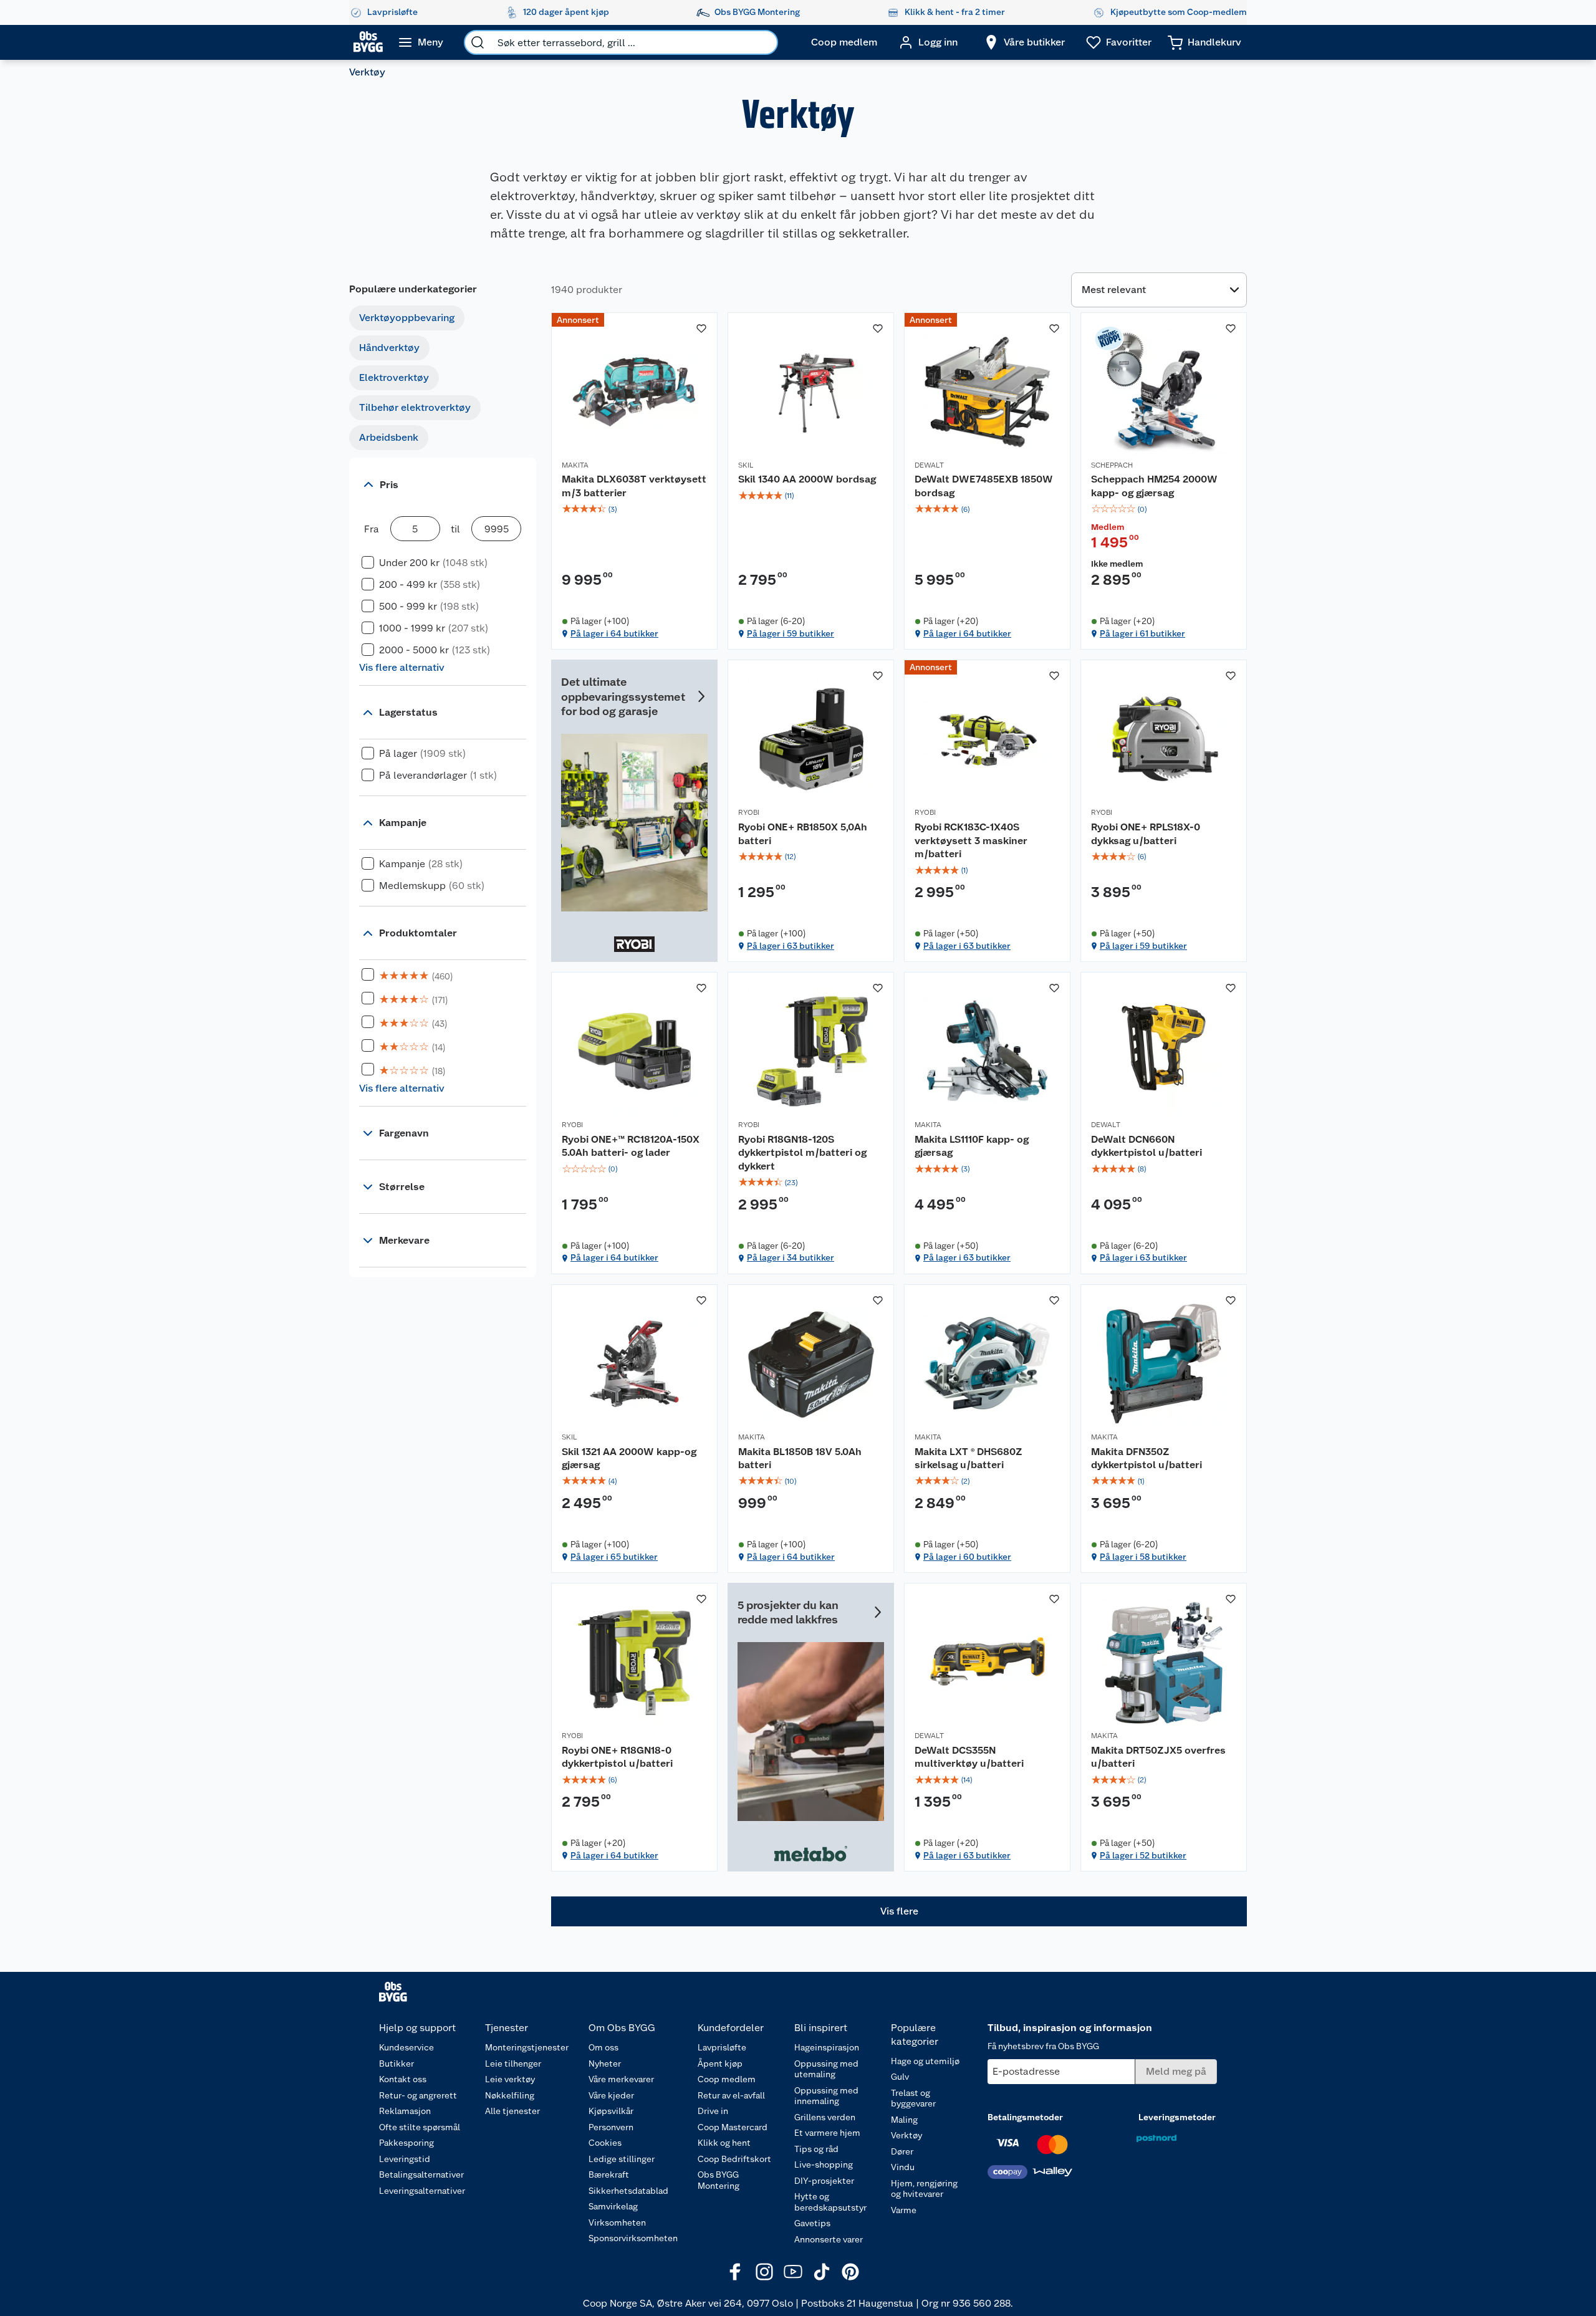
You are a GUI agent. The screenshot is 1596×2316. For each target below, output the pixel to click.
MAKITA (575, 465)
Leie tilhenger (513, 2064)
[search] (478, 42)
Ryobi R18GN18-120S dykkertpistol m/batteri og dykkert (802, 1153)
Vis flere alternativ (402, 667)
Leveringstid (405, 2159)
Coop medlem (727, 2079)
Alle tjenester (512, 2111)
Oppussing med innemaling (826, 2096)
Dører (902, 2151)
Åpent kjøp (720, 2064)
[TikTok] (822, 2272)
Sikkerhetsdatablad (628, 2191)
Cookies (605, 2143)
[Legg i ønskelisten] (701, 329)
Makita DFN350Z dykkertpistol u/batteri (1147, 1458)
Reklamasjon (405, 2111)
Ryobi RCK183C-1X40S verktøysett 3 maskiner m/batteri (971, 840)
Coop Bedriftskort (734, 2159)
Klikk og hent (724, 2143)
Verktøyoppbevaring (407, 318)
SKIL (746, 465)
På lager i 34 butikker (791, 1257)
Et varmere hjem (827, 2133)
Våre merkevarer (621, 2079)
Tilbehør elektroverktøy (415, 407)
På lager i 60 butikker (967, 1557)
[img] (634, 509)
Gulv (900, 2077)
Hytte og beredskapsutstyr (830, 2202)
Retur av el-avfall (731, 2095)
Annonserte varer (829, 2239)
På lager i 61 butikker (1142, 633)
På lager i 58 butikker (1143, 1557)
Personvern (611, 2127)
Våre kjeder (611, 2095)
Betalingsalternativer (421, 2174)
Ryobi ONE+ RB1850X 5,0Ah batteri (803, 834)
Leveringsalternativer (422, 2191)
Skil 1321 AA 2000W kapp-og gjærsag (629, 1458)
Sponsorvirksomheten (633, 2238)
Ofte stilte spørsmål (420, 2127)
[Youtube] (793, 2272)
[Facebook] (736, 2272)
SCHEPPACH (1112, 465)
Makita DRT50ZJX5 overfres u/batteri (1158, 1757)
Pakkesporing (406, 2143)
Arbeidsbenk (389, 437)
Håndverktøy (389, 348)
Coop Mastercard (733, 2127)
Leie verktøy (510, 2079)
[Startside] (368, 42)
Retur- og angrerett (418, 2095)
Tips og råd (816, 2149)
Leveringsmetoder (1177, 2117)
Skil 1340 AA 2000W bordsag (807, 479)
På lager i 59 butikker (791, 633)
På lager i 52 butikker (1143, 1855)
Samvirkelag (613, 2206)
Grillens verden (825, 2117)
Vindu (903, 2167)
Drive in (713, 2111)
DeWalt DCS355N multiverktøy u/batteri (969, 1757)
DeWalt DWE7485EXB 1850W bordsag (984, 486)
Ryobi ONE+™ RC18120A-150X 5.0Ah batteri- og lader (631, 1146)
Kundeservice (406, 2047)
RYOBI (749, 812)
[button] (899, 1911)
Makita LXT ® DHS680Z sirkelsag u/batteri (969, 1458)
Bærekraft (609, 2174)
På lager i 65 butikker (614, 1557)
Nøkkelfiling (510, 2095)
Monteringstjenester (527, 2047)
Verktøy (906, 2135)
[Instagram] (764, 2272)
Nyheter (605, 2064)
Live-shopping (824, 2165)
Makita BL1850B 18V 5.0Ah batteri (800, 1458)
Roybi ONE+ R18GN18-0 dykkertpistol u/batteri (617, 1757)
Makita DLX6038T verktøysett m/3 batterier (634, 486)
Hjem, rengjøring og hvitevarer (924, 2189)
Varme (904, 2210)
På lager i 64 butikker (614, 633)
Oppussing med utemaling (826, 2069)
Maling (904, 2120)
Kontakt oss (403, 2079)
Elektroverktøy (394, 377)
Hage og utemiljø (925, 2061)
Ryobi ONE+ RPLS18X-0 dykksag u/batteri (1146, 834)
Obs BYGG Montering (719, 2180)
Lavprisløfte (722, 2047)
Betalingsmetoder (1025, 2117)
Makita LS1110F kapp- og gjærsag (972, 1146)
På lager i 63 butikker (791, 946)
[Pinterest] (850, 2272)
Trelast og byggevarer (913, 2098)
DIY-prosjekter (824, 2181)
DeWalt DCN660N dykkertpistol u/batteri (1147, 1146)
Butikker (397, 2064)
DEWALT (929, 465)
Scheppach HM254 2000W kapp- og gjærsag (1154, 486)
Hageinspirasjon (827, 2047)
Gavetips (812, 2223)
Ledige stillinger (622, 2159)
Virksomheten (617, 2222)
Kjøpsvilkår (611, 2111)
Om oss (603, 2047)
